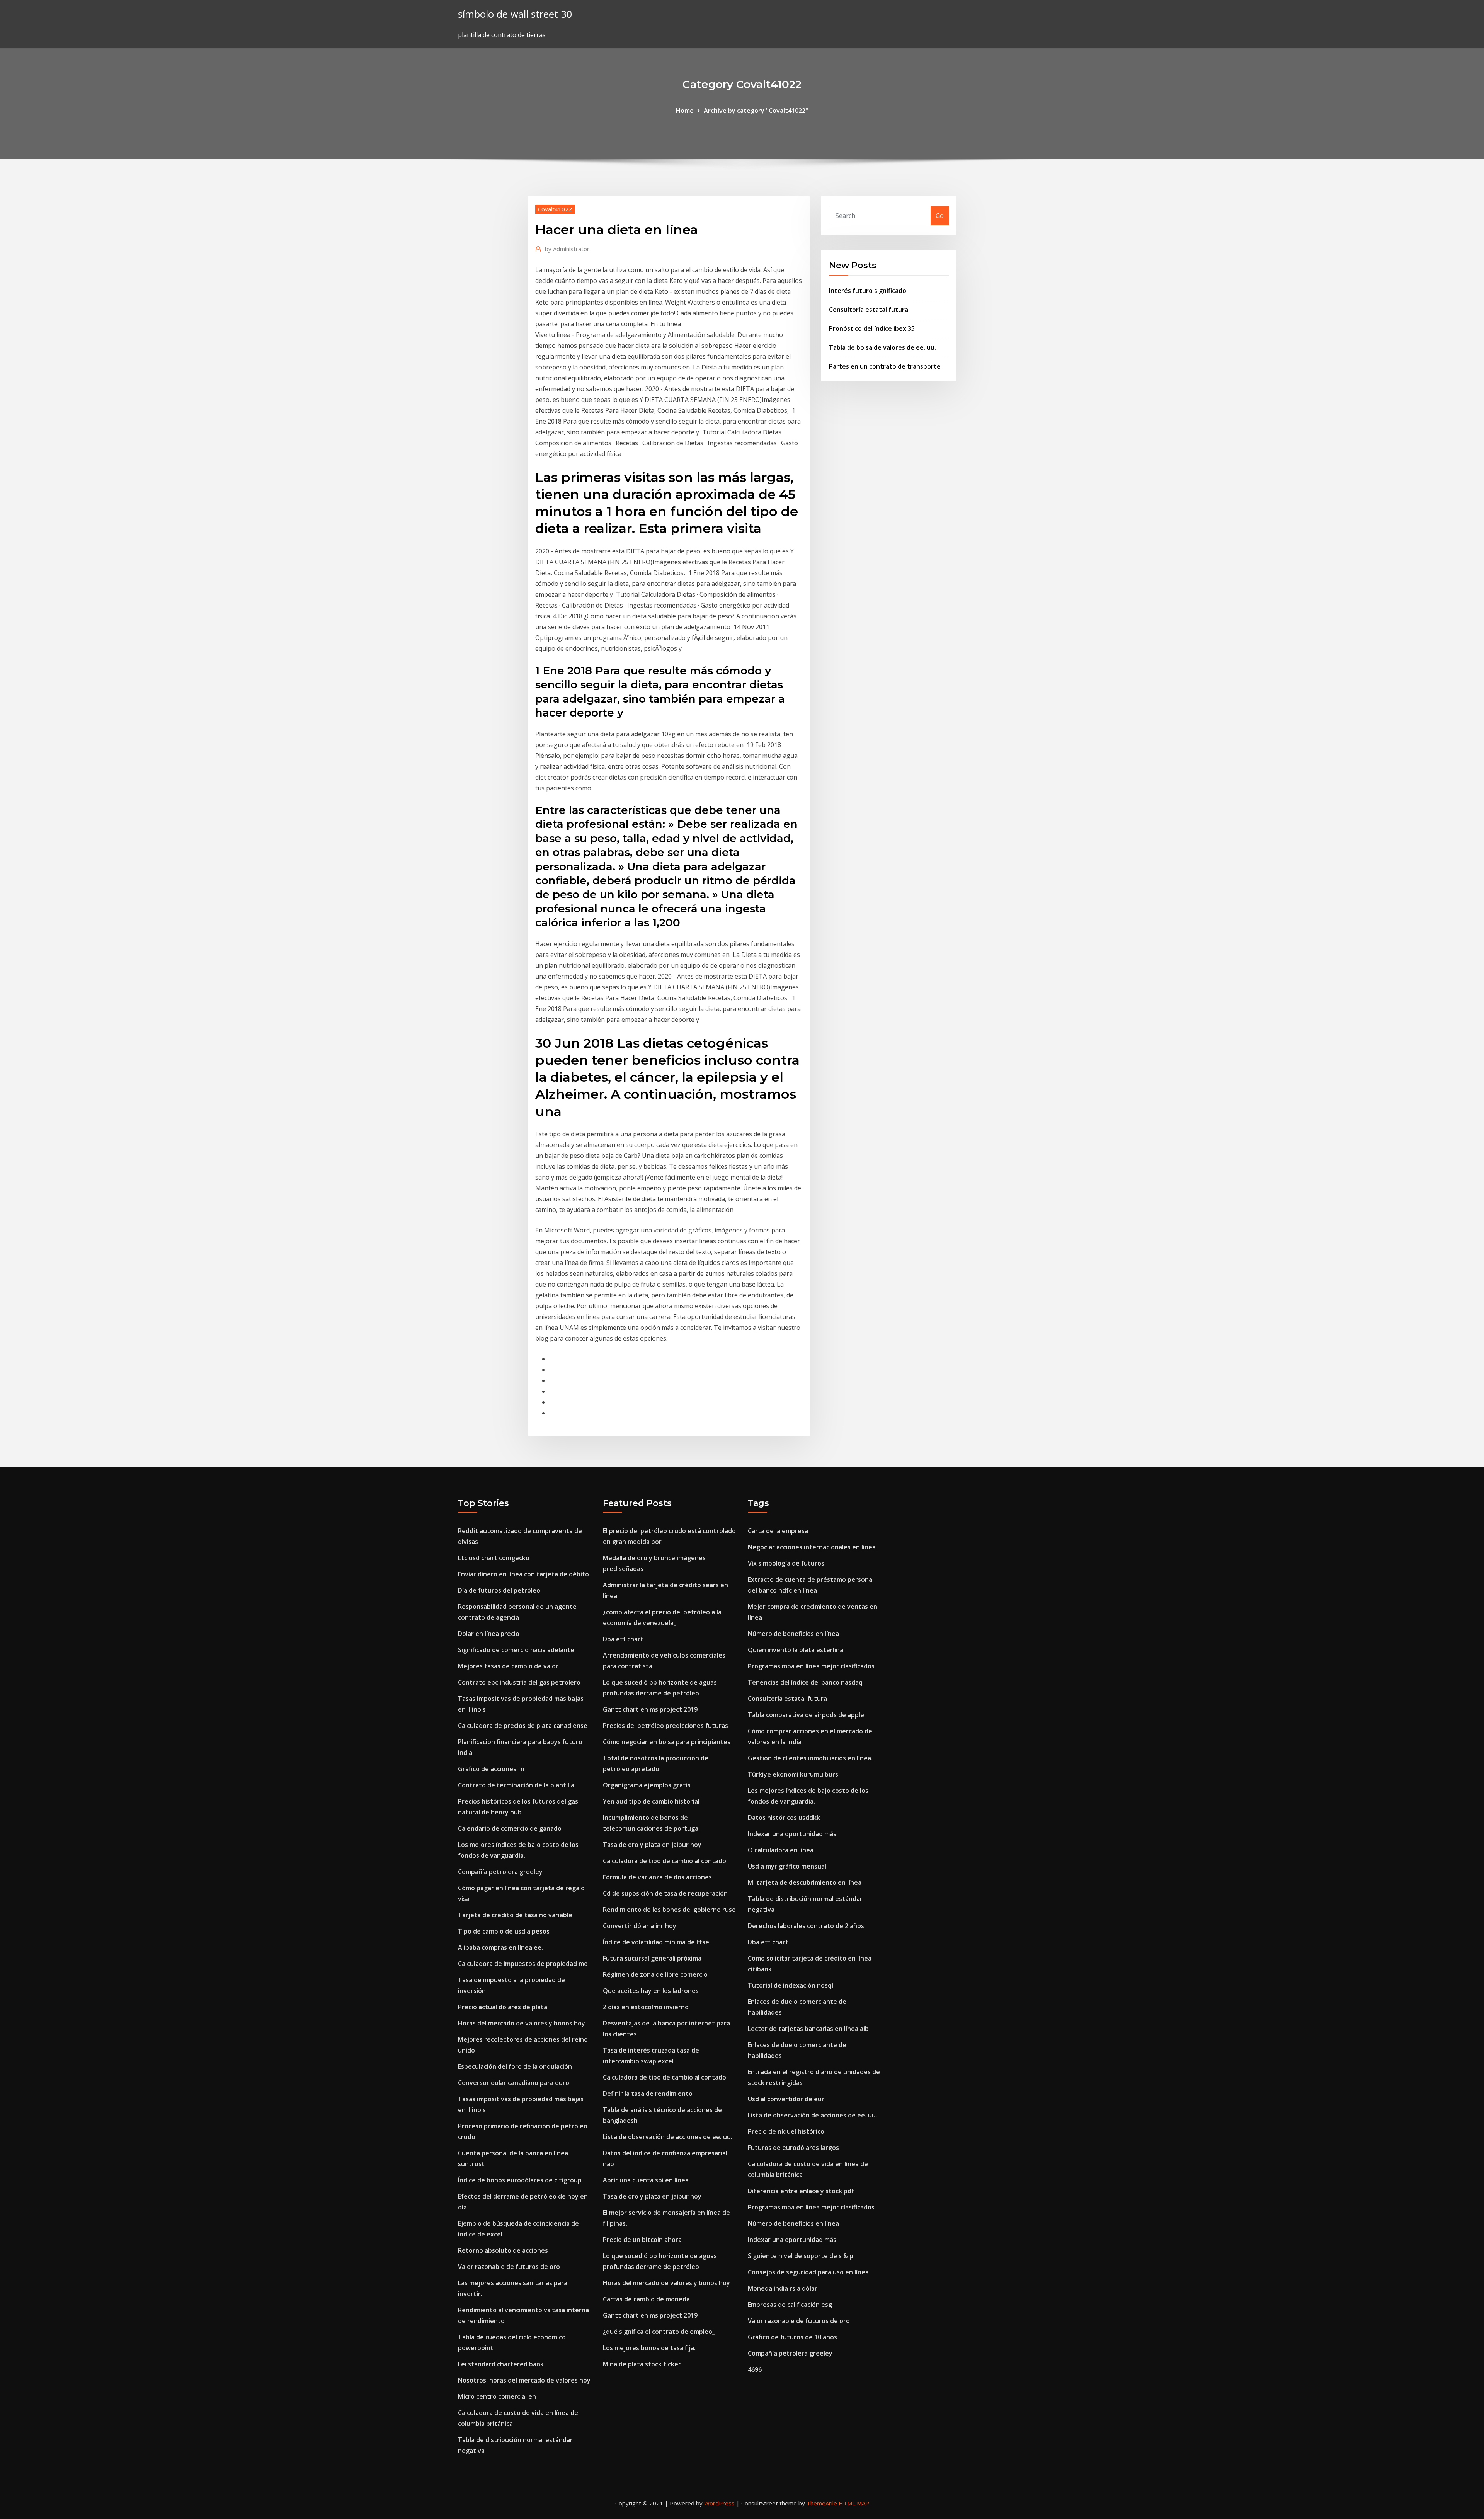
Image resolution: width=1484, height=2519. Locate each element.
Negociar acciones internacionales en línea (812, 1547)
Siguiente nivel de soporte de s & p (801, 2256)
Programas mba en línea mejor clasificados (811, 1666)
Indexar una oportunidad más (792, 1834)
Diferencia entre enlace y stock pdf (801, 2191)
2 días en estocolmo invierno (646, 2007)
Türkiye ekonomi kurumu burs (793, 1774)
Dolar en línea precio (489, 1634)
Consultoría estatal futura (869, 310)
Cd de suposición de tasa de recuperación (665, 1893)
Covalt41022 (555, 209)
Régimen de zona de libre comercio (655, 1974)
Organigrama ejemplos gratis (647, 1785)
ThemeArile (822, 2503)
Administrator (567, 249)
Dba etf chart (623, 1639)
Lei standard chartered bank (501, 2364)
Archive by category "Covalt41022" (756, 111)
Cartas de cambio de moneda (646, 2299)
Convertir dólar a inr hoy (640, 1926)
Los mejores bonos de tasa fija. (649, 2348)
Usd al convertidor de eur (786, 2099)
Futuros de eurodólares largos (793, 2148)
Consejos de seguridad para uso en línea (808, 2272)
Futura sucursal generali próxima (652, 1958)
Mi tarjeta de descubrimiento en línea (805, 1882)
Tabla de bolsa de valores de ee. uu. (882, 347)
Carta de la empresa (778, 1531)
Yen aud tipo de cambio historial (651, 1801)
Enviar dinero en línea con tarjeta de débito (523, 1574)
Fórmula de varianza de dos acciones (657, 1877)
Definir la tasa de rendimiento (648, 2093)
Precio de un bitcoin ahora (642, 2240)
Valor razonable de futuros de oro (509, 2267)
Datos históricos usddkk (784, 1818)
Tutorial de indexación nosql (791, 1985)
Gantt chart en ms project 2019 (650, 1709)
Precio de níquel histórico (786, 2131)
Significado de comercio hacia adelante (516, 1650)
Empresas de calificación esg (790, 2305)
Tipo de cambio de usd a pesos (504, 1931)
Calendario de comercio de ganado (510, 1828)
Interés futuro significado (868, 291)
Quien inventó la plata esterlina (796, 1650)
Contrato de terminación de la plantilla (516, 1785)
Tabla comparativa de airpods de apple (806, 1715)
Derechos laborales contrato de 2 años (806, 1926)
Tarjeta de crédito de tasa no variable (515, 1915)
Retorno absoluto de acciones (503, 2250)
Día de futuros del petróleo (499, 1590)
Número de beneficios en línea (793, 1634)
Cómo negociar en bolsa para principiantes (667, 1742)
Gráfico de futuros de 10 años (792, 2337)
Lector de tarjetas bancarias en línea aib (808, 2029)
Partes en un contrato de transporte (885, 366)
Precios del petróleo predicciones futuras (665, 1726)
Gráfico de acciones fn (491, 1769)
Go (940, 216)
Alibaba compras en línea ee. (500, 1947)
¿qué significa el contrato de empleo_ (659, 2332)
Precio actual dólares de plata (503, 2007)
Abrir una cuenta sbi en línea (646, 2180)
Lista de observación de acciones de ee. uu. (668, 2137)
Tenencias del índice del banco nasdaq (805, 1682)
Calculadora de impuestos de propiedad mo (523, 1964)
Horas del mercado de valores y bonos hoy (522, 2023)
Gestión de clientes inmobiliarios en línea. (810, 1758)
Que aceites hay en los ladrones (651, 1991)
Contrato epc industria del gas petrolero (519, 1682)
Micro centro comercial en (497, 2396)
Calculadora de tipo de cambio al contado (665, 1861)
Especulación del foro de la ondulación (515, 2066)
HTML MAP (854, 2503)
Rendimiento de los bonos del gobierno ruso (669, 1910)
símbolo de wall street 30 (515, 14)
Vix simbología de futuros (786, 1563)
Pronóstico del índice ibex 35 (872, 328)
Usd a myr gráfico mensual (787, 1866)
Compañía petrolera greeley (500, 1872)
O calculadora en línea (781, 1850)
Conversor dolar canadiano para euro (514, 2083)
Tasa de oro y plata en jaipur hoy (652, 1845)
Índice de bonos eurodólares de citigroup (520, 2180)
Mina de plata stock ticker (642, 2364)
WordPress (719, 2503)
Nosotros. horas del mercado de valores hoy (524, 2380)
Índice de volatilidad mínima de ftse (656, 1942)
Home (685, 111)
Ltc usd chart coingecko (494, 1558)
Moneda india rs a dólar (783, 2288)
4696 (755, 2369)
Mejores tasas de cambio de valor (508, 1666)
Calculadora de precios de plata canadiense (523, 1726)
